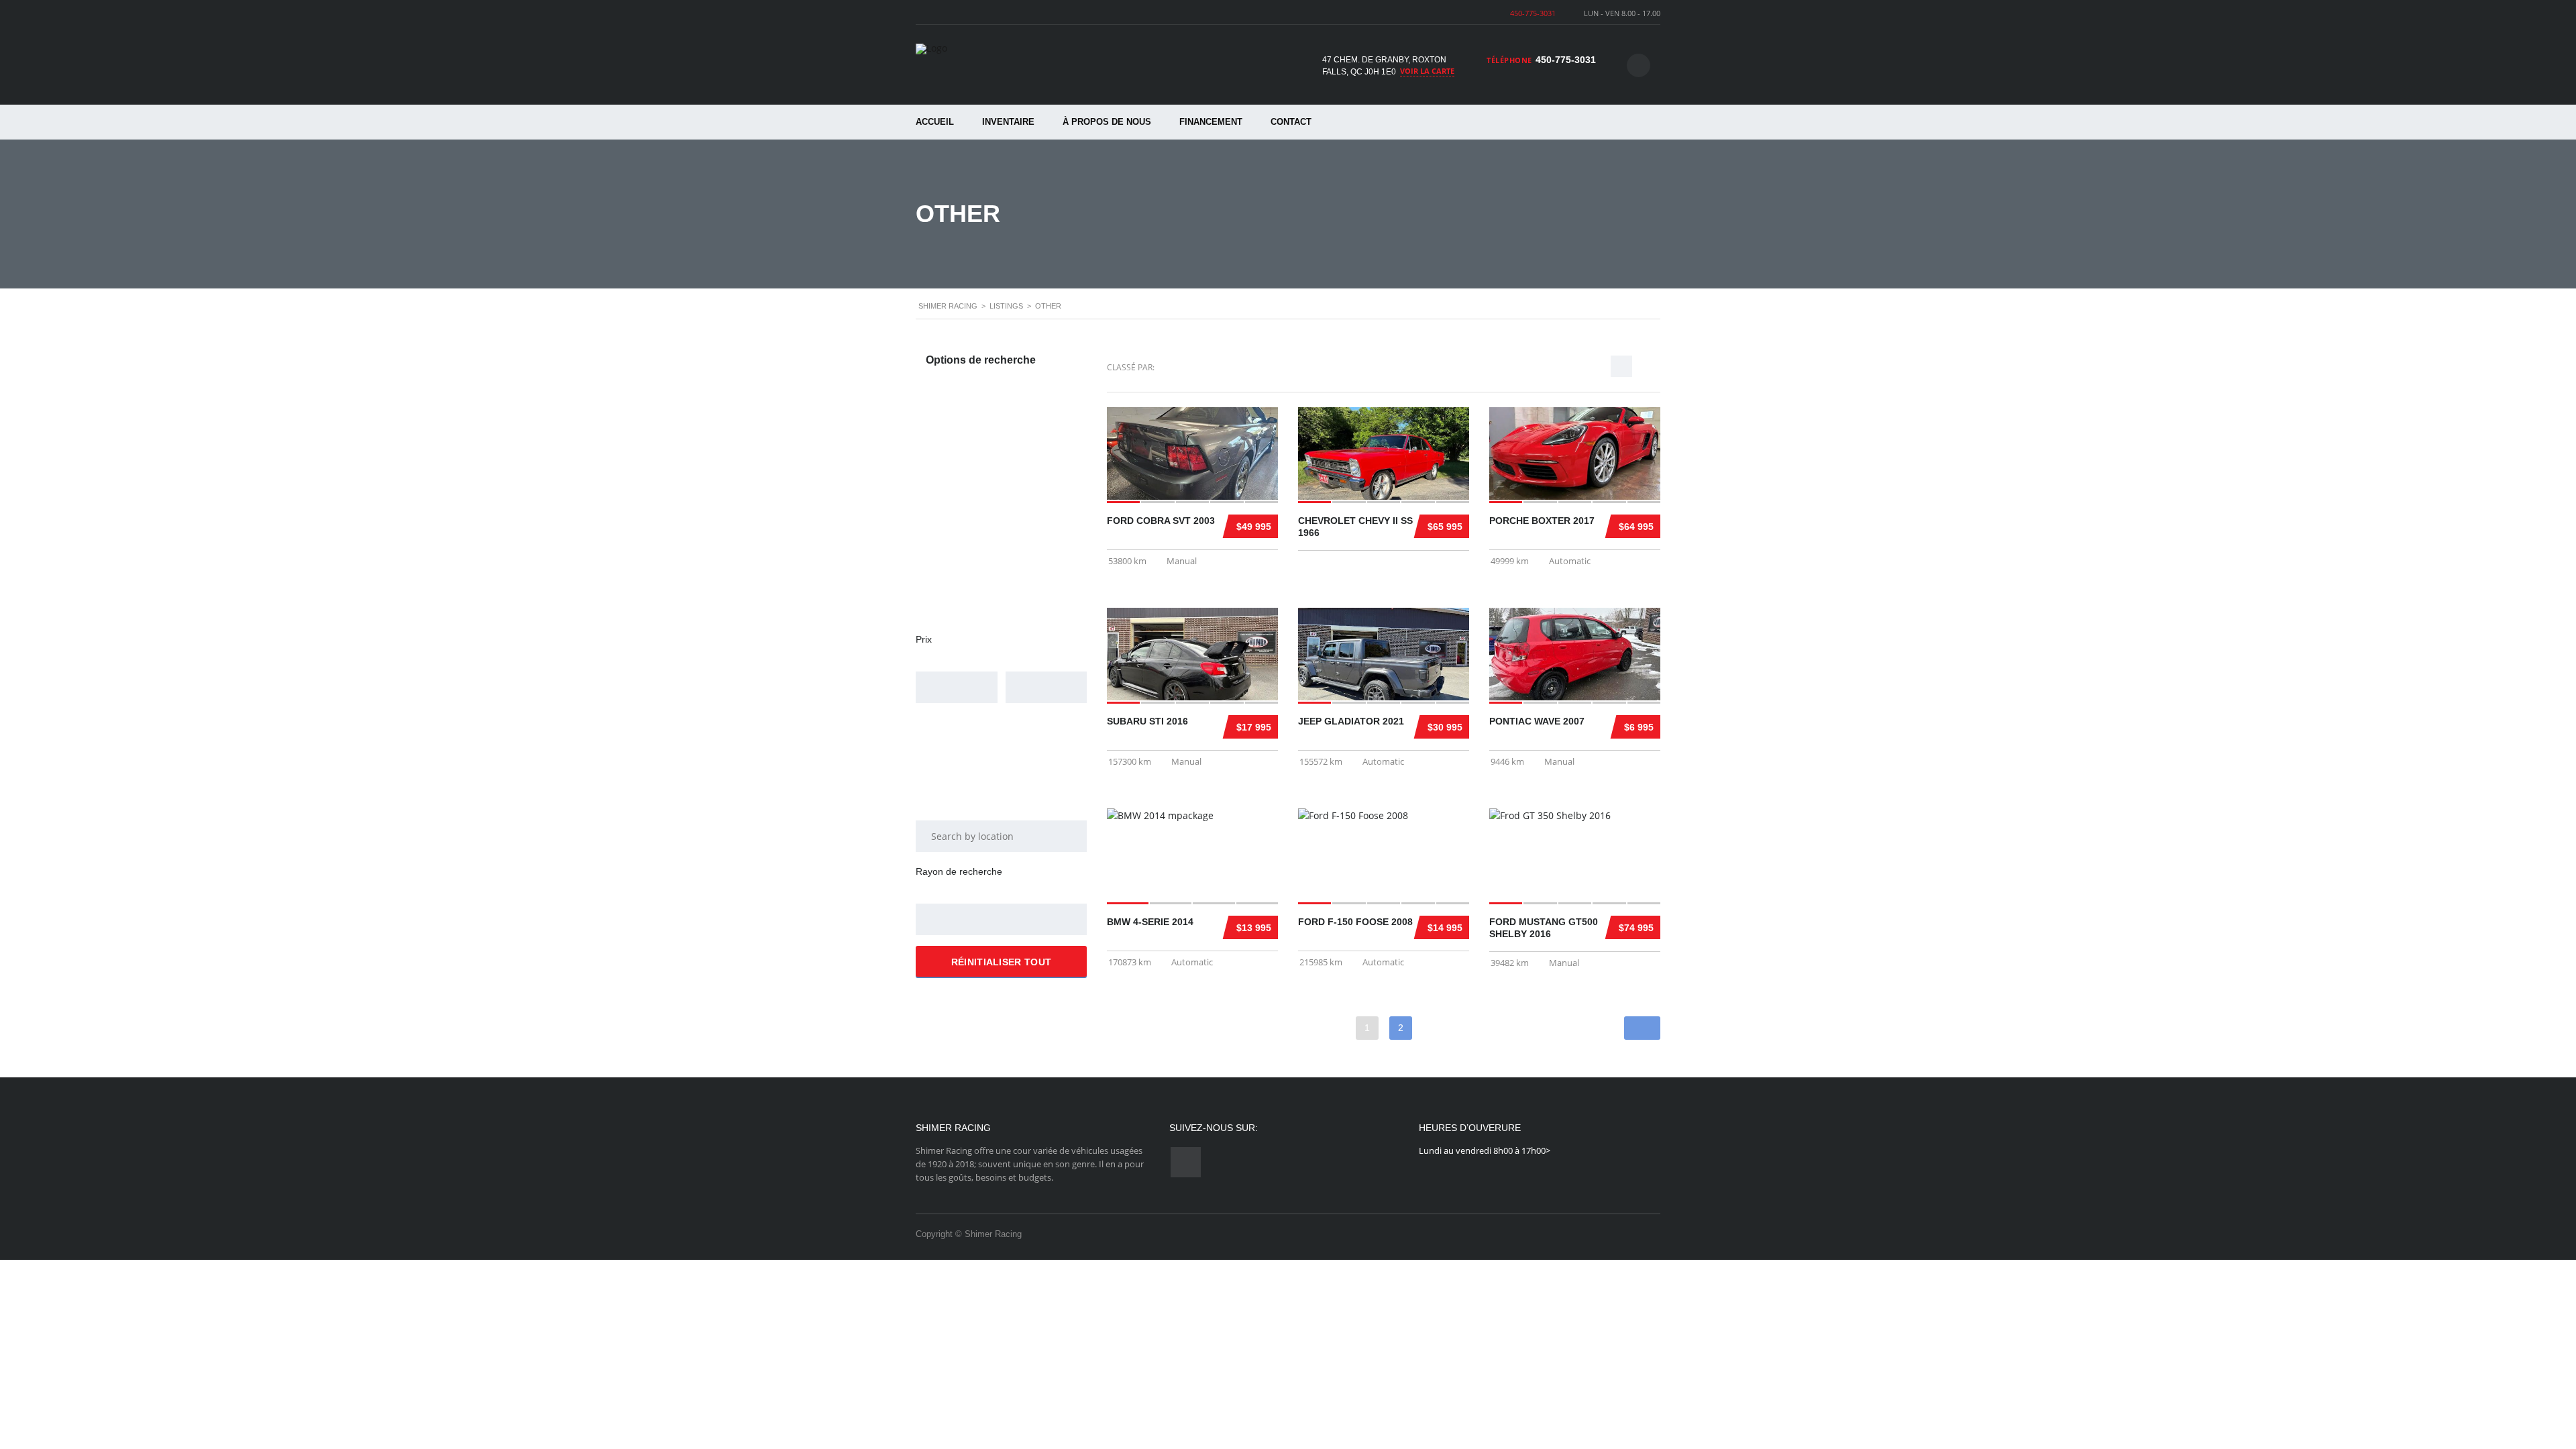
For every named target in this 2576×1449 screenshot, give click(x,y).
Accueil (935, 122)
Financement (1211, 122)
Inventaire (1008, 122)
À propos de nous (1107, 122)
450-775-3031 (1533, 13)
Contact (1291, 122)
